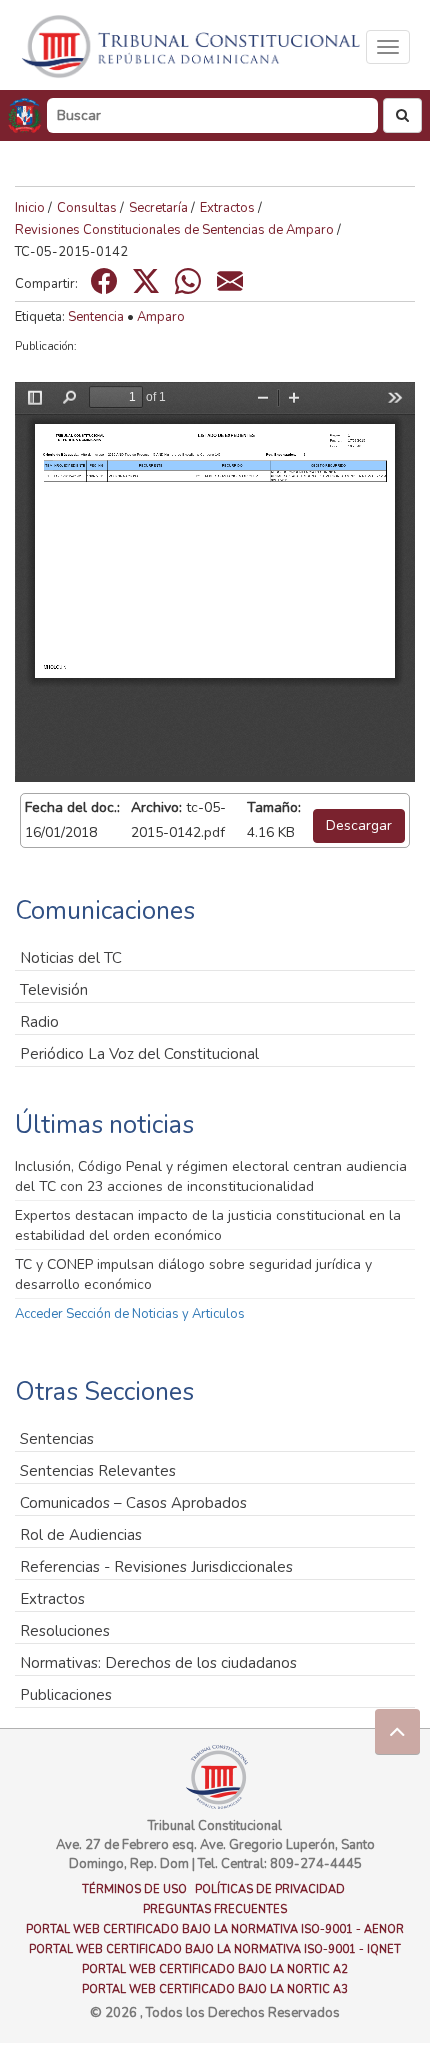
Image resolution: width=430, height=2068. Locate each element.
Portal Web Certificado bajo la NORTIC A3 (215, 1989)
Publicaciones (66, 1695)
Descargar (359, 825)
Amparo (161, 317)
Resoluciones (65, 1631)
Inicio (30, 208)
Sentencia (96, 317)
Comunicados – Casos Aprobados (133, 1503)
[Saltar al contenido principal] (193, 46)
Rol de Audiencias (81, 1535)
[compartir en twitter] (146, 281)
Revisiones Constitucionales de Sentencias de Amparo (174, 230)
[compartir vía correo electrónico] (230, 281)
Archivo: (156, 807)
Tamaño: (274, 807)
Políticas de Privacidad (270, 1889)
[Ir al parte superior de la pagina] (397, 1731)
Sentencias (57, 1439)
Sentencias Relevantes (98, 1471)
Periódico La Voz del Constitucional (139, 1054)
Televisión (54, 990)
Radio (39, 1022)
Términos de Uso (134, 1889)
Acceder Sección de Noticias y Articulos (130, 1314)
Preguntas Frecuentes (215, 1909)
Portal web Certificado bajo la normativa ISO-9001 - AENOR (215, 1929)
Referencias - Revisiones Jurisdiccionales (156, 1567)
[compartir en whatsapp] (188, 281)
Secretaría (158, 208)
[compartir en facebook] (104, 281)
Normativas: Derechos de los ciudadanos (158, 1663)
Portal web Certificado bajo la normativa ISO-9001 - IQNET (215, 1949)
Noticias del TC (71, 958)
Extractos (227, 208)
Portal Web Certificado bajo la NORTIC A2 (215, 1969)
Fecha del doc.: (72, 807)
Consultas (87, 208)
